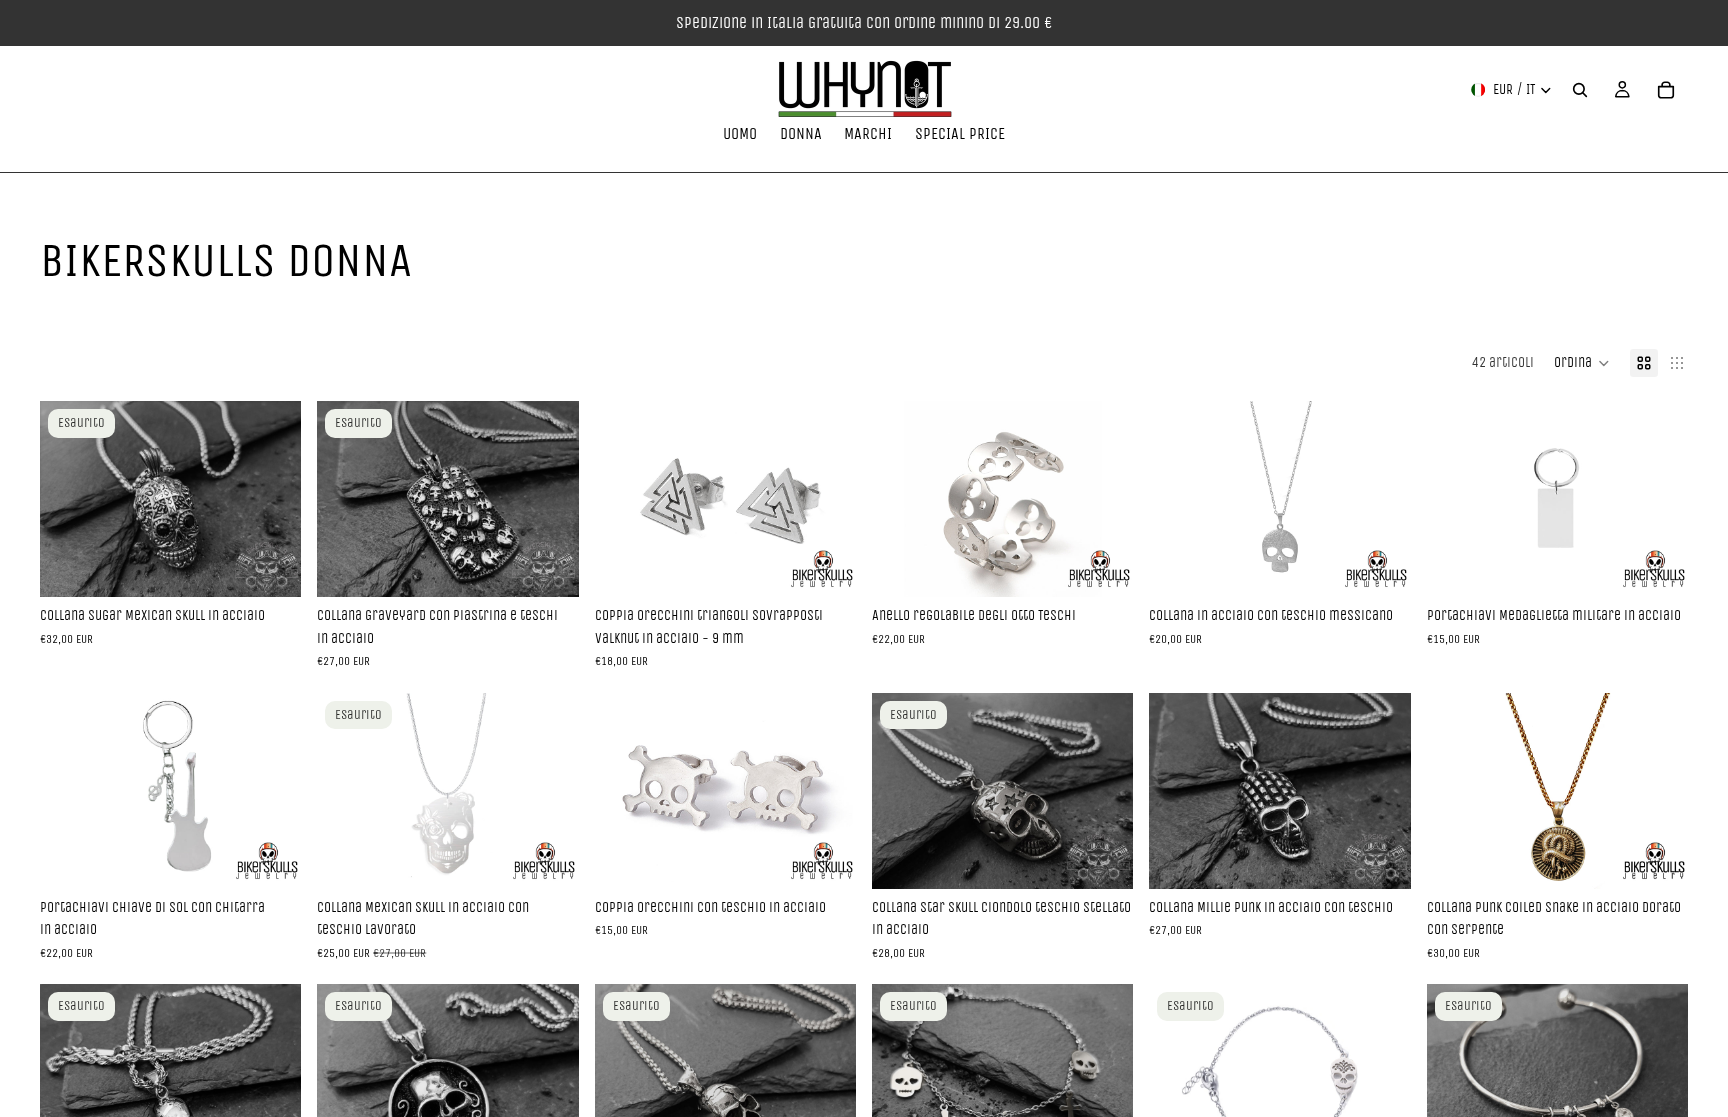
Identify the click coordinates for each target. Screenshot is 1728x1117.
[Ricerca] (1580, 90)
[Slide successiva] (271, 499)
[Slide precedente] (70, 499)
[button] (1582, 363)
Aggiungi (842, 565)
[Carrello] (1666, 90)
